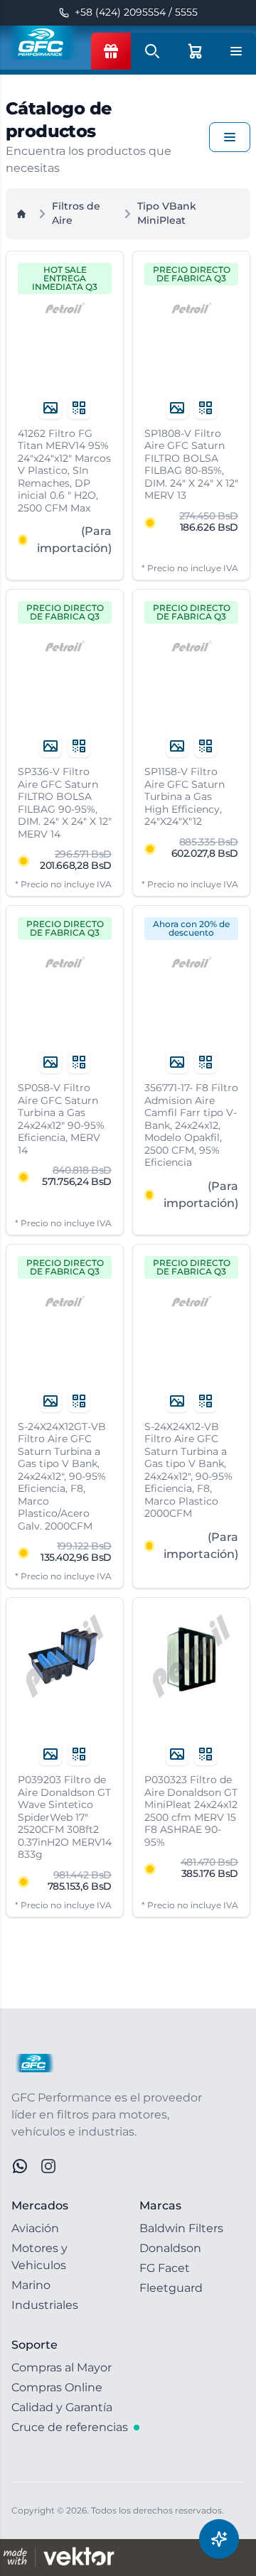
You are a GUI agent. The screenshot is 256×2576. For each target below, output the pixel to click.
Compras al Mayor (62, 2367)
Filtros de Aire (76, 213)
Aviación (35, 2228)
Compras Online (57, 2387)
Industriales (45, 2305)
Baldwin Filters (181, 2228)
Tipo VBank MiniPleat (167, 213)
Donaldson (170, 2248)
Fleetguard (171, 2288)
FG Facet (165, 2268)
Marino (31, 2285)
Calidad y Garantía (62, 2407)
